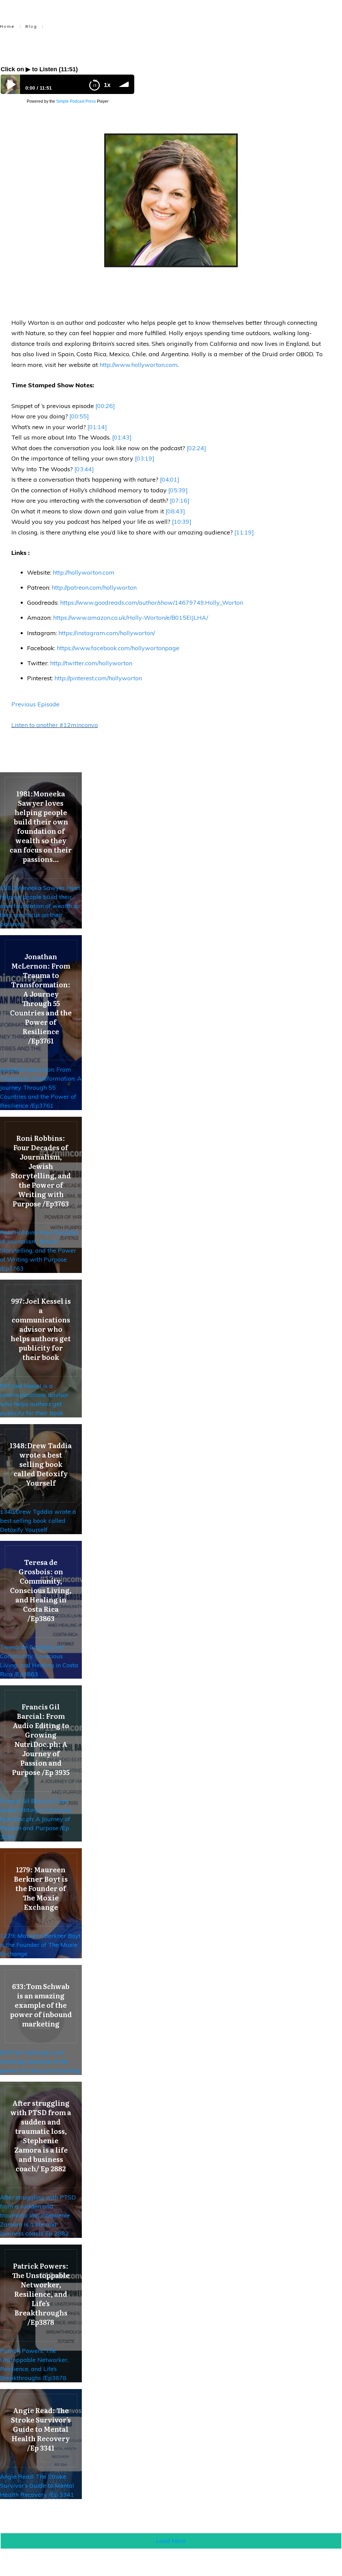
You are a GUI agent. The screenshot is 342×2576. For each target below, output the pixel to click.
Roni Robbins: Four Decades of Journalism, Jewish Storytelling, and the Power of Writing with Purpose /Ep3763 (39, 1250)
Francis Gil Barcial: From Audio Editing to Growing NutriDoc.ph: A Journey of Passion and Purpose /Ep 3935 (35, 1819)
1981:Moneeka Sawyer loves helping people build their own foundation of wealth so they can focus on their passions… (40, 906)
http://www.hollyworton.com (139, 365)
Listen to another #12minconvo (55, 725)
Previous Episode (35, 704)
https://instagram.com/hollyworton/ (107, 633)
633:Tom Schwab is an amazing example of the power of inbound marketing (40, 2061)
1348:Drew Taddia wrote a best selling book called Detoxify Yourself (38, 1521)
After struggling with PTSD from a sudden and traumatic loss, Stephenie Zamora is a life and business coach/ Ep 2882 (38, 2215)
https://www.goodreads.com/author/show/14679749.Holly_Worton (152, 603)
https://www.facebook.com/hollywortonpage (118, 648)
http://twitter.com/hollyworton (91, 663)
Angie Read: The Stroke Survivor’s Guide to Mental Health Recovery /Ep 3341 (37, 2486)
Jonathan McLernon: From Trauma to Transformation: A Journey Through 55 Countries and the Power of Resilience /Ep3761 (41, 1087)
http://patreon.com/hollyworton (94, 587)
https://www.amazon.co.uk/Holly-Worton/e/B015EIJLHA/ (131, 618)
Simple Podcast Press (76, 101)
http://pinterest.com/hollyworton (98, 678)
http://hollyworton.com (84, 572)
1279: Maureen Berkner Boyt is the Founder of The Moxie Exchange (40, 1945)
